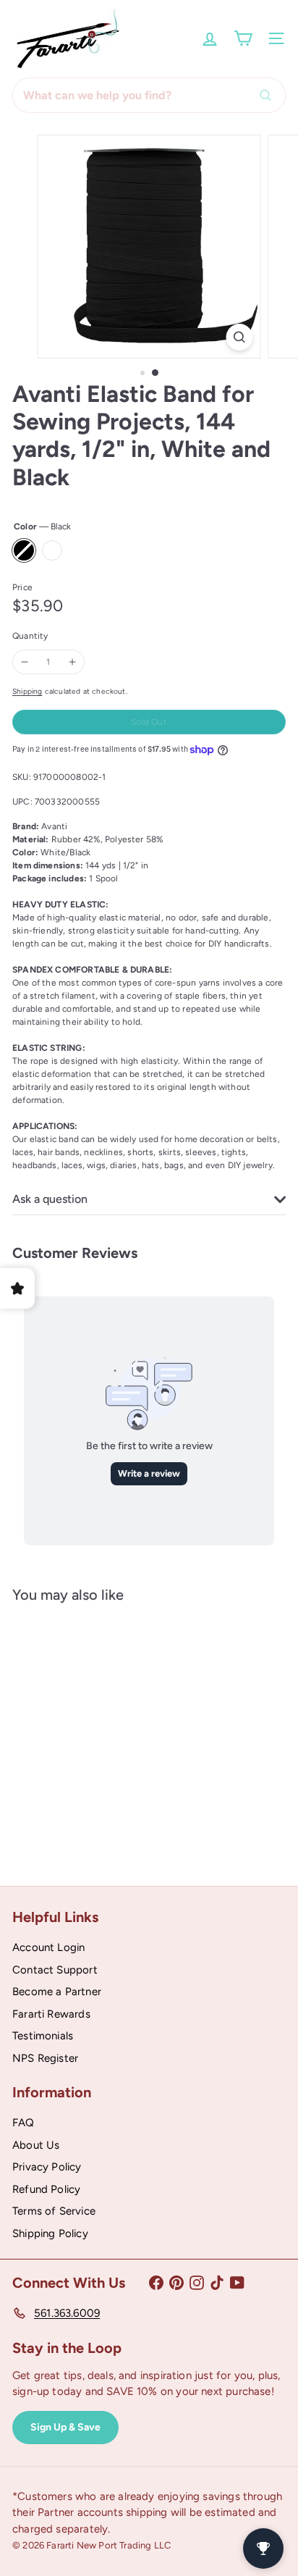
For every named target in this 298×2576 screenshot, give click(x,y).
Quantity (30, 636)
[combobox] (149, 95)
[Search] (269, 95)
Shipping (27, 691)
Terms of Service (54, 2211)
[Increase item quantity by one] (72, 662)
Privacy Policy (47, 2167)
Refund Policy (46, 2189)
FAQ (24, 2123)
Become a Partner (57, 1992)
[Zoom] (240, 337)
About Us (36, 2145)
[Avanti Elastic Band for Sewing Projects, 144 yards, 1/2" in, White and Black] (103, 1734)
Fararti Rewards (51, 2014)
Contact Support (55, 1970)
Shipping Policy (50, 2233)
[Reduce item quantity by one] (25, 662)
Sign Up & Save (65, 2427)
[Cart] (243, 38)
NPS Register (45, 2058)
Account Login (48, 1947)
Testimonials (43, 2036)
